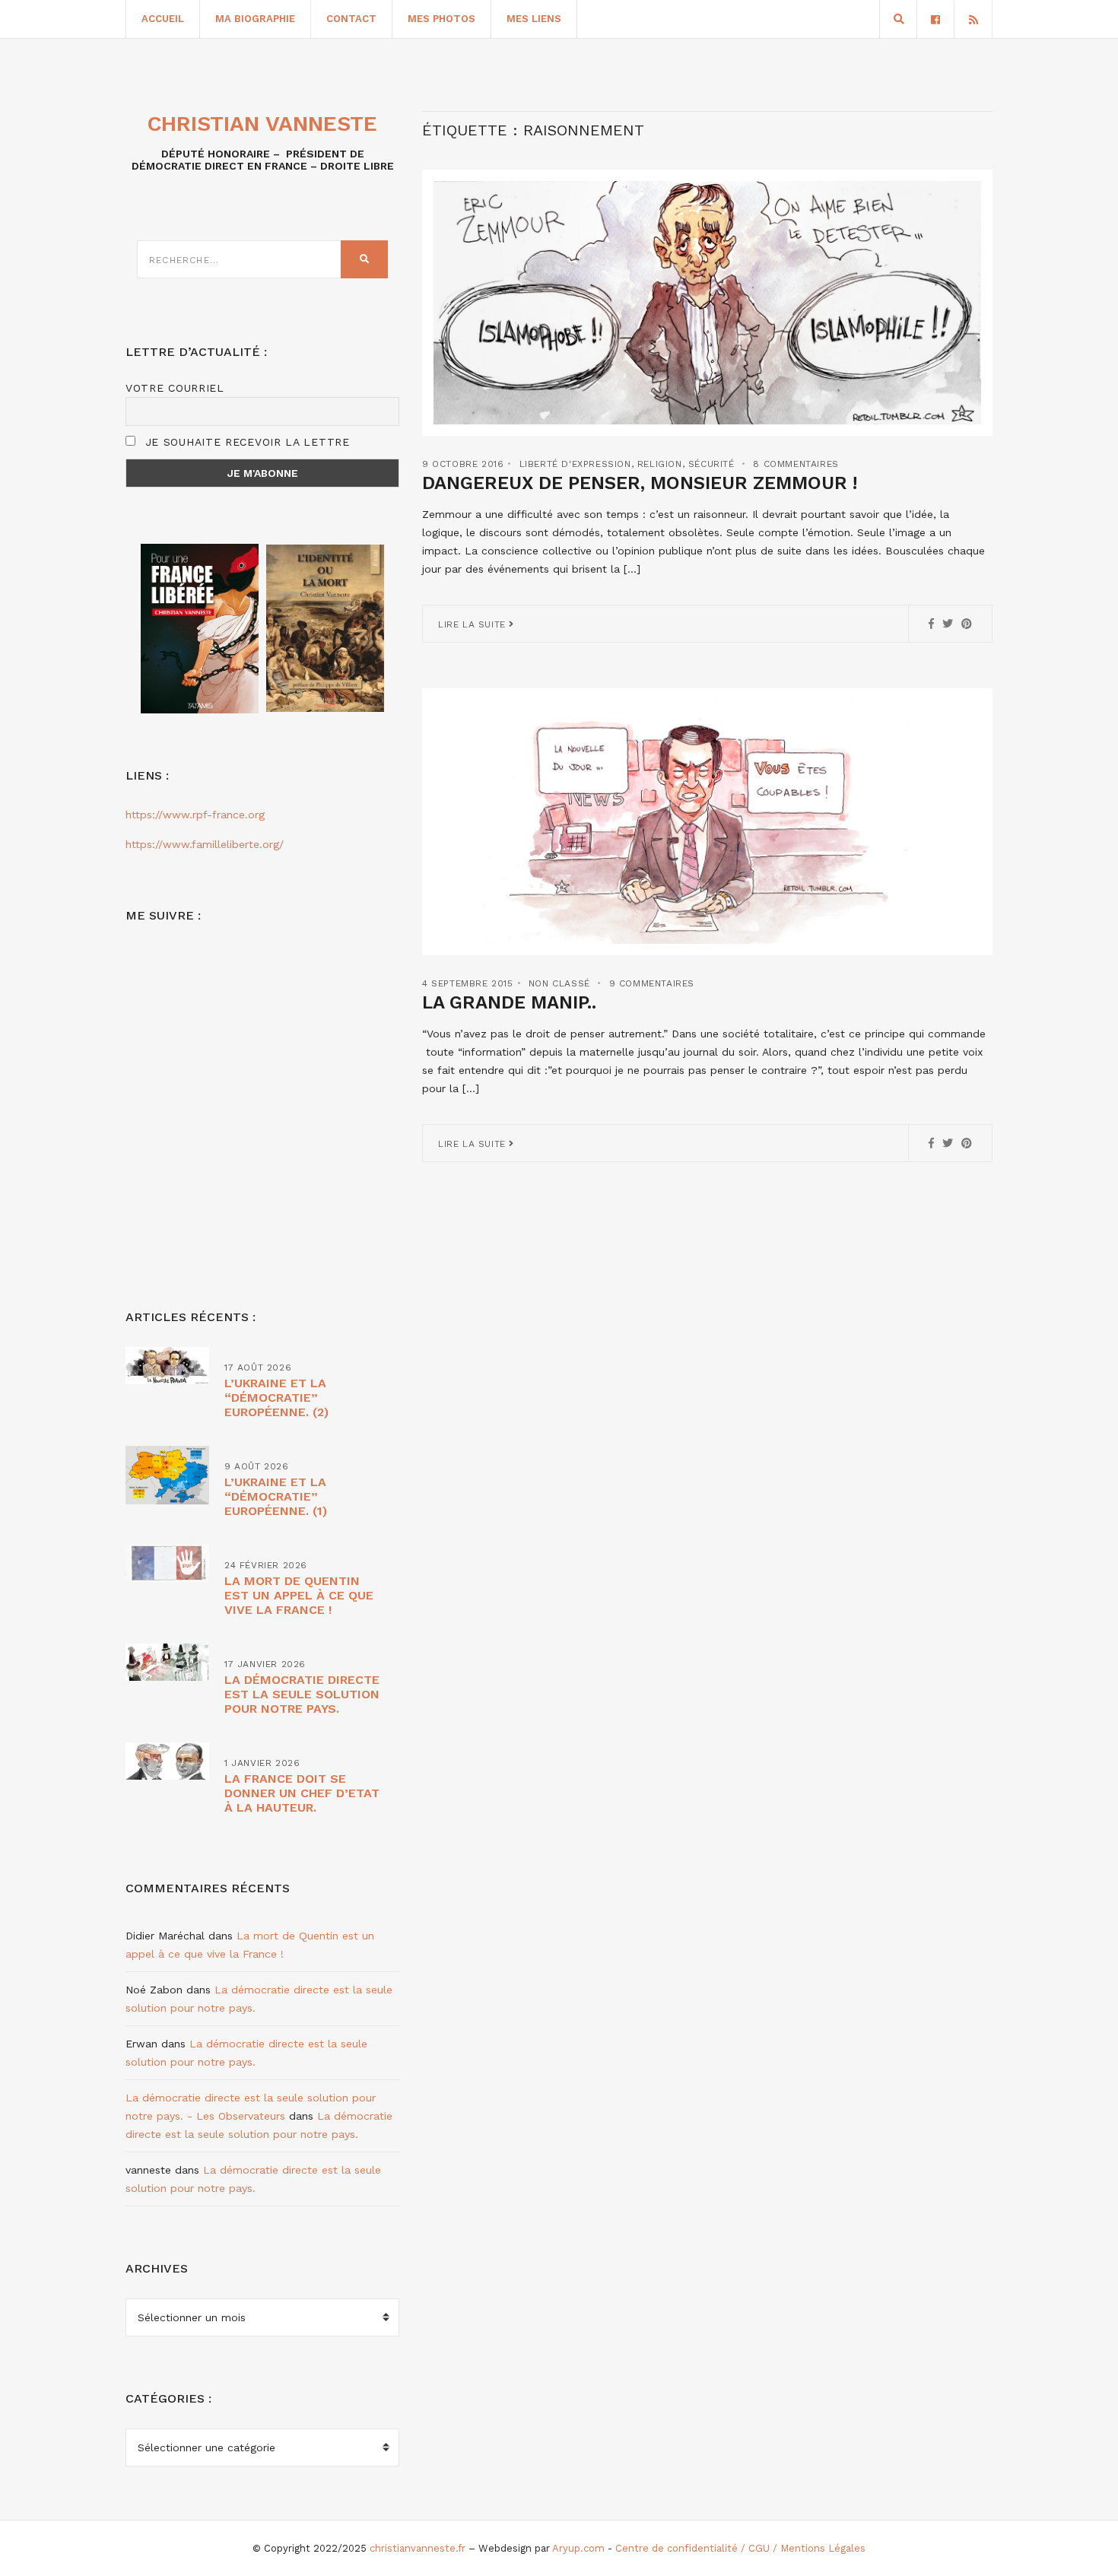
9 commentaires (652, 983)
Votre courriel (175, 388)
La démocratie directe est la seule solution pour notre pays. (302, 1694)
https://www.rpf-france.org (195, 815)
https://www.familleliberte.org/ (205, 844)
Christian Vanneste (262, 124)
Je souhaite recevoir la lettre (245, 442)
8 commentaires (796, 464)
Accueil (163, 19)
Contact (351, 19)
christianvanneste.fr (418, 2548)
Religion (660, 464)
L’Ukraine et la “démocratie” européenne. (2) (276, 1398)
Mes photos (441, 19)
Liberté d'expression (575, 464)
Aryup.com (578, 2548)
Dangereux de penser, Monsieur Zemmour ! (640, 483)
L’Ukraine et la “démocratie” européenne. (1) (276, 1496)
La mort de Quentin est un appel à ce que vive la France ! (299, 1595)
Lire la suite (473, 624)
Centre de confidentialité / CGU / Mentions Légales (740, 2548)
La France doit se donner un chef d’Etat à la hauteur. (302, 1793)
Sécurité (711, 464)
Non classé (559, 983)
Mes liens (534, 19)
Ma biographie (255, 19)
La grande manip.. (509, 1002)
